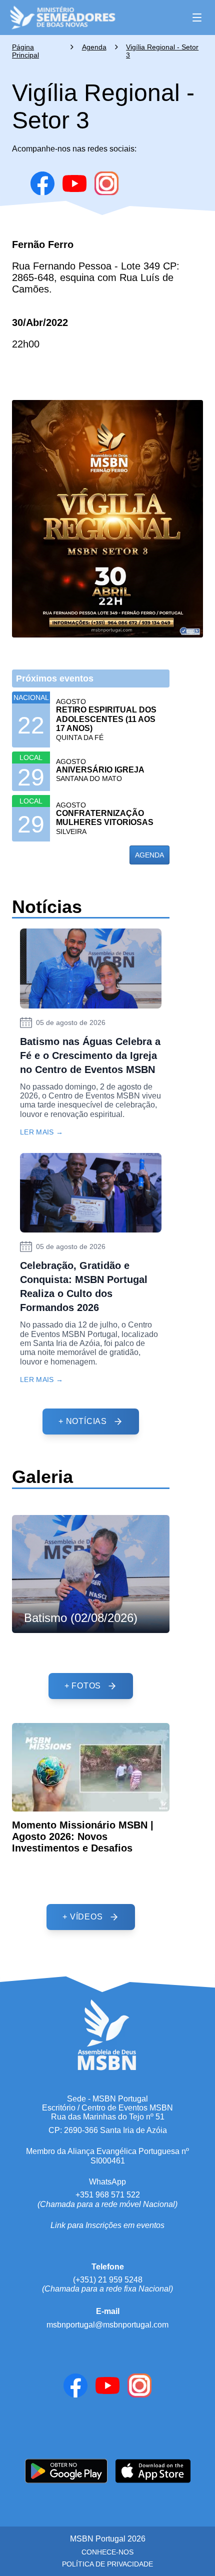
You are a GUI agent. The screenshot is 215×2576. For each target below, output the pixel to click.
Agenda (94, 47)
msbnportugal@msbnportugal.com (107, 2325)
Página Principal (25, 51)
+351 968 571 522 (108, 2195)
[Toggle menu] (197, 17)
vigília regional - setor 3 (162, 51)
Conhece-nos (107, 2552)
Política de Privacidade (107, 2564)
